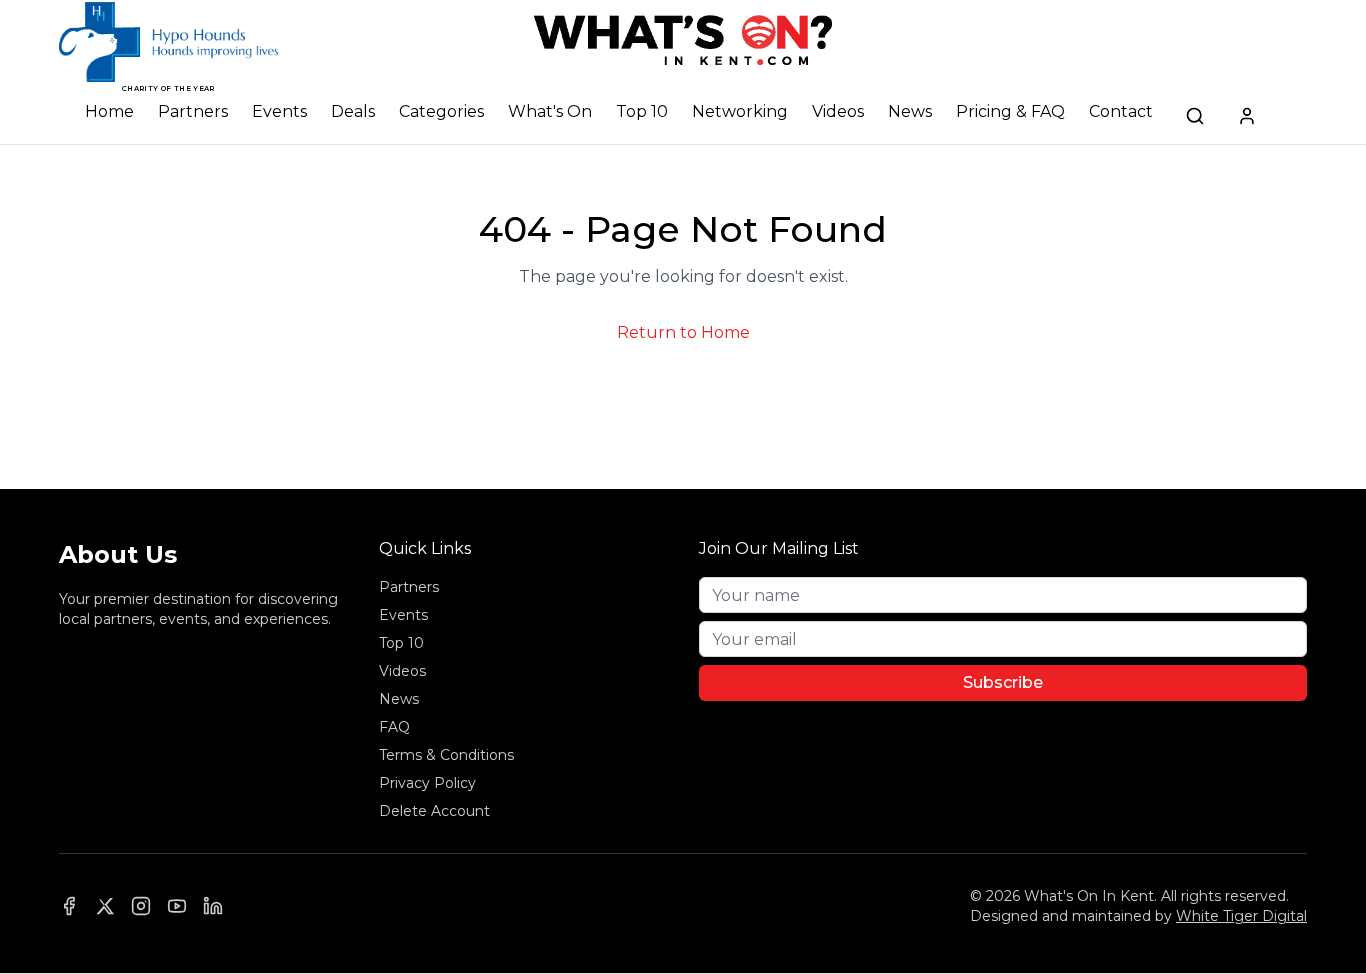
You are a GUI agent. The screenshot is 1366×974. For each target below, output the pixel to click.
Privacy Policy (427, 783)
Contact (1121, 111)
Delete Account (434, 811)
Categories (441, 111)
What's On (550, 111)
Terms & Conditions (446, 755)
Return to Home (683, 332)
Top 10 (642, 111)
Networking (740, 111)
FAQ (394, 727)
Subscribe (1003, 682)
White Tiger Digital (1241, 916)
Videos (838, 111)
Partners (193, 111)
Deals (353, 111)
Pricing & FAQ (1010, 111)
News (910, 111)
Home (109, 111)
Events (279, 111)
